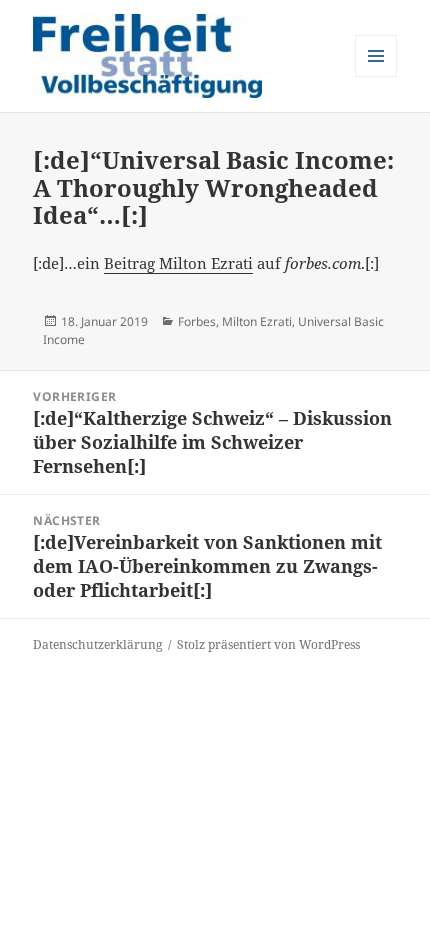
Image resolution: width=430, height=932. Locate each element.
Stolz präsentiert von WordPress (268, 644)
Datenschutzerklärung (97, 644)
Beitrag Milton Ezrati (178, 263)
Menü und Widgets (376, 76)
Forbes (197, 321)
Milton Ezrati (257, 321)
